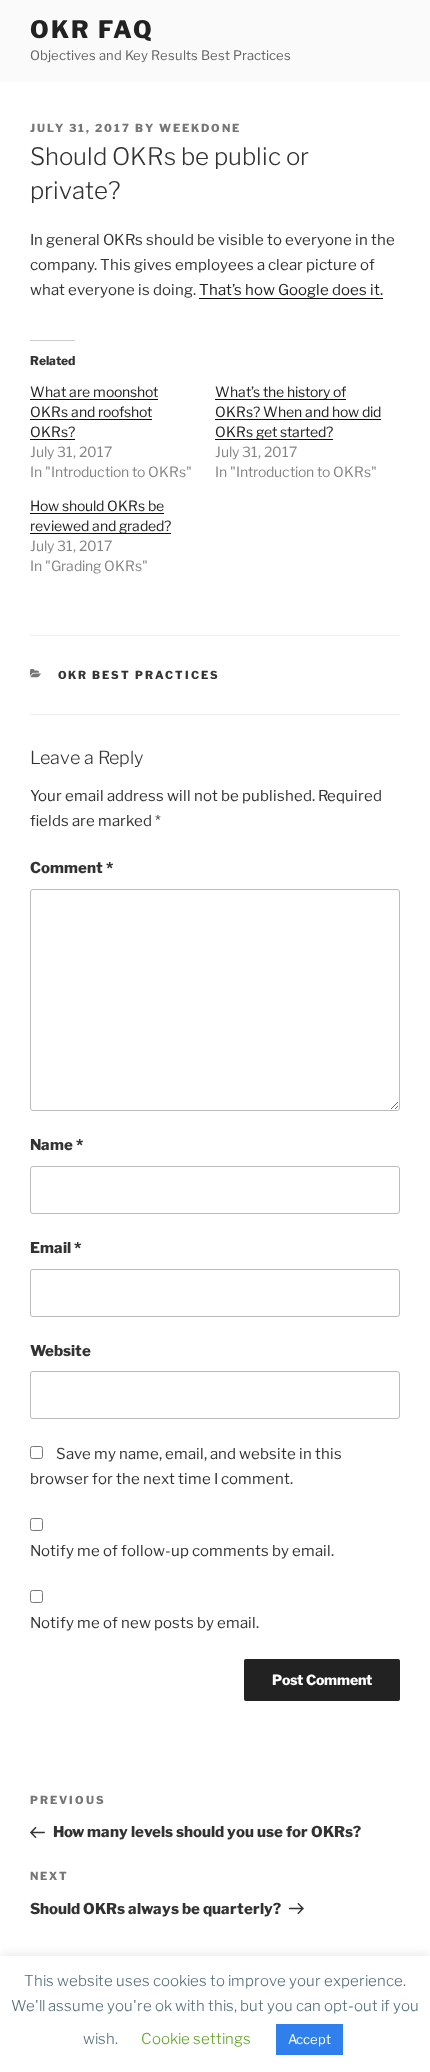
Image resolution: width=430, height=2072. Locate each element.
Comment (71, 868)
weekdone (200, 128)
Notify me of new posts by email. (144, 1623)
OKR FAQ (91, 29)
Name (56, 1145)
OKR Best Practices (139, 675)
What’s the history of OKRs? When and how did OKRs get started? (298, 411)
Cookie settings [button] (196, 2039)
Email (55, 1248)
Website (60, 1351)
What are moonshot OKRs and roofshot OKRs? (94, 411)
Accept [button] (309, 2039)
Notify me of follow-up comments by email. (182, 1551)
